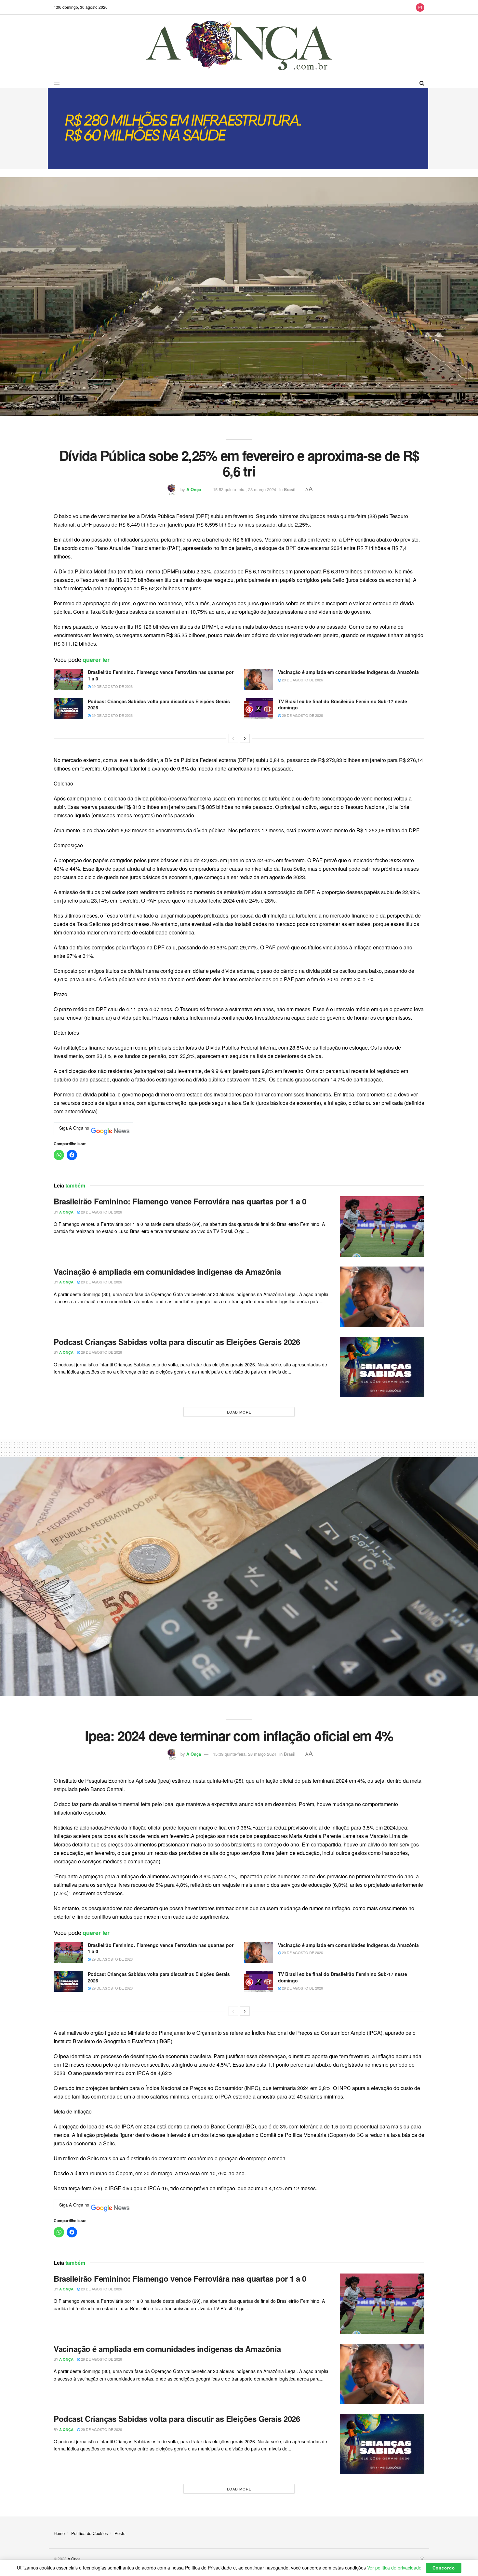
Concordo (444, 2568)
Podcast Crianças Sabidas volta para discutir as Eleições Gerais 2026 (159, 704)
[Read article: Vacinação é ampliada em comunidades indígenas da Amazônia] (259, 679)
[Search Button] (422, 83)
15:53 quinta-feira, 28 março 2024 (245, 489)
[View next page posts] (245, 738)
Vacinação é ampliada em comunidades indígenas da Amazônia (348, 672)
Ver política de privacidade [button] (394, 2568)
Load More (239, 1412)
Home (59, 2533)
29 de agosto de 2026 (112, 686)
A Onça (194, 489)
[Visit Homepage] (239, 46)
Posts (120, 2533)
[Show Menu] (57, 83)
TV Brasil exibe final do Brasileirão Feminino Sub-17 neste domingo (343, 704)
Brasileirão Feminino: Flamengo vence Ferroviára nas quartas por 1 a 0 (161, 675)
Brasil (290, 489)
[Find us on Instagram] (420, 7)
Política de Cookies (90, 2533)
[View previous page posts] (233, 738)
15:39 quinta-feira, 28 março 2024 (245, 1754)
